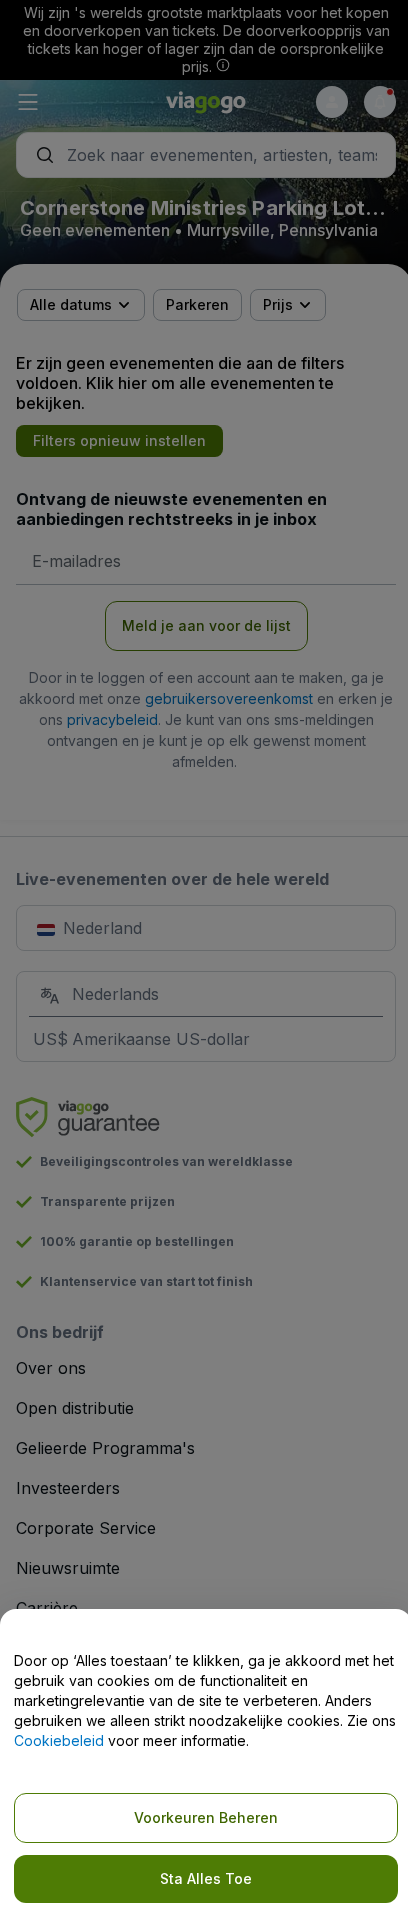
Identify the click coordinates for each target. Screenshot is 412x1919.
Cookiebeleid (59, 1740)
